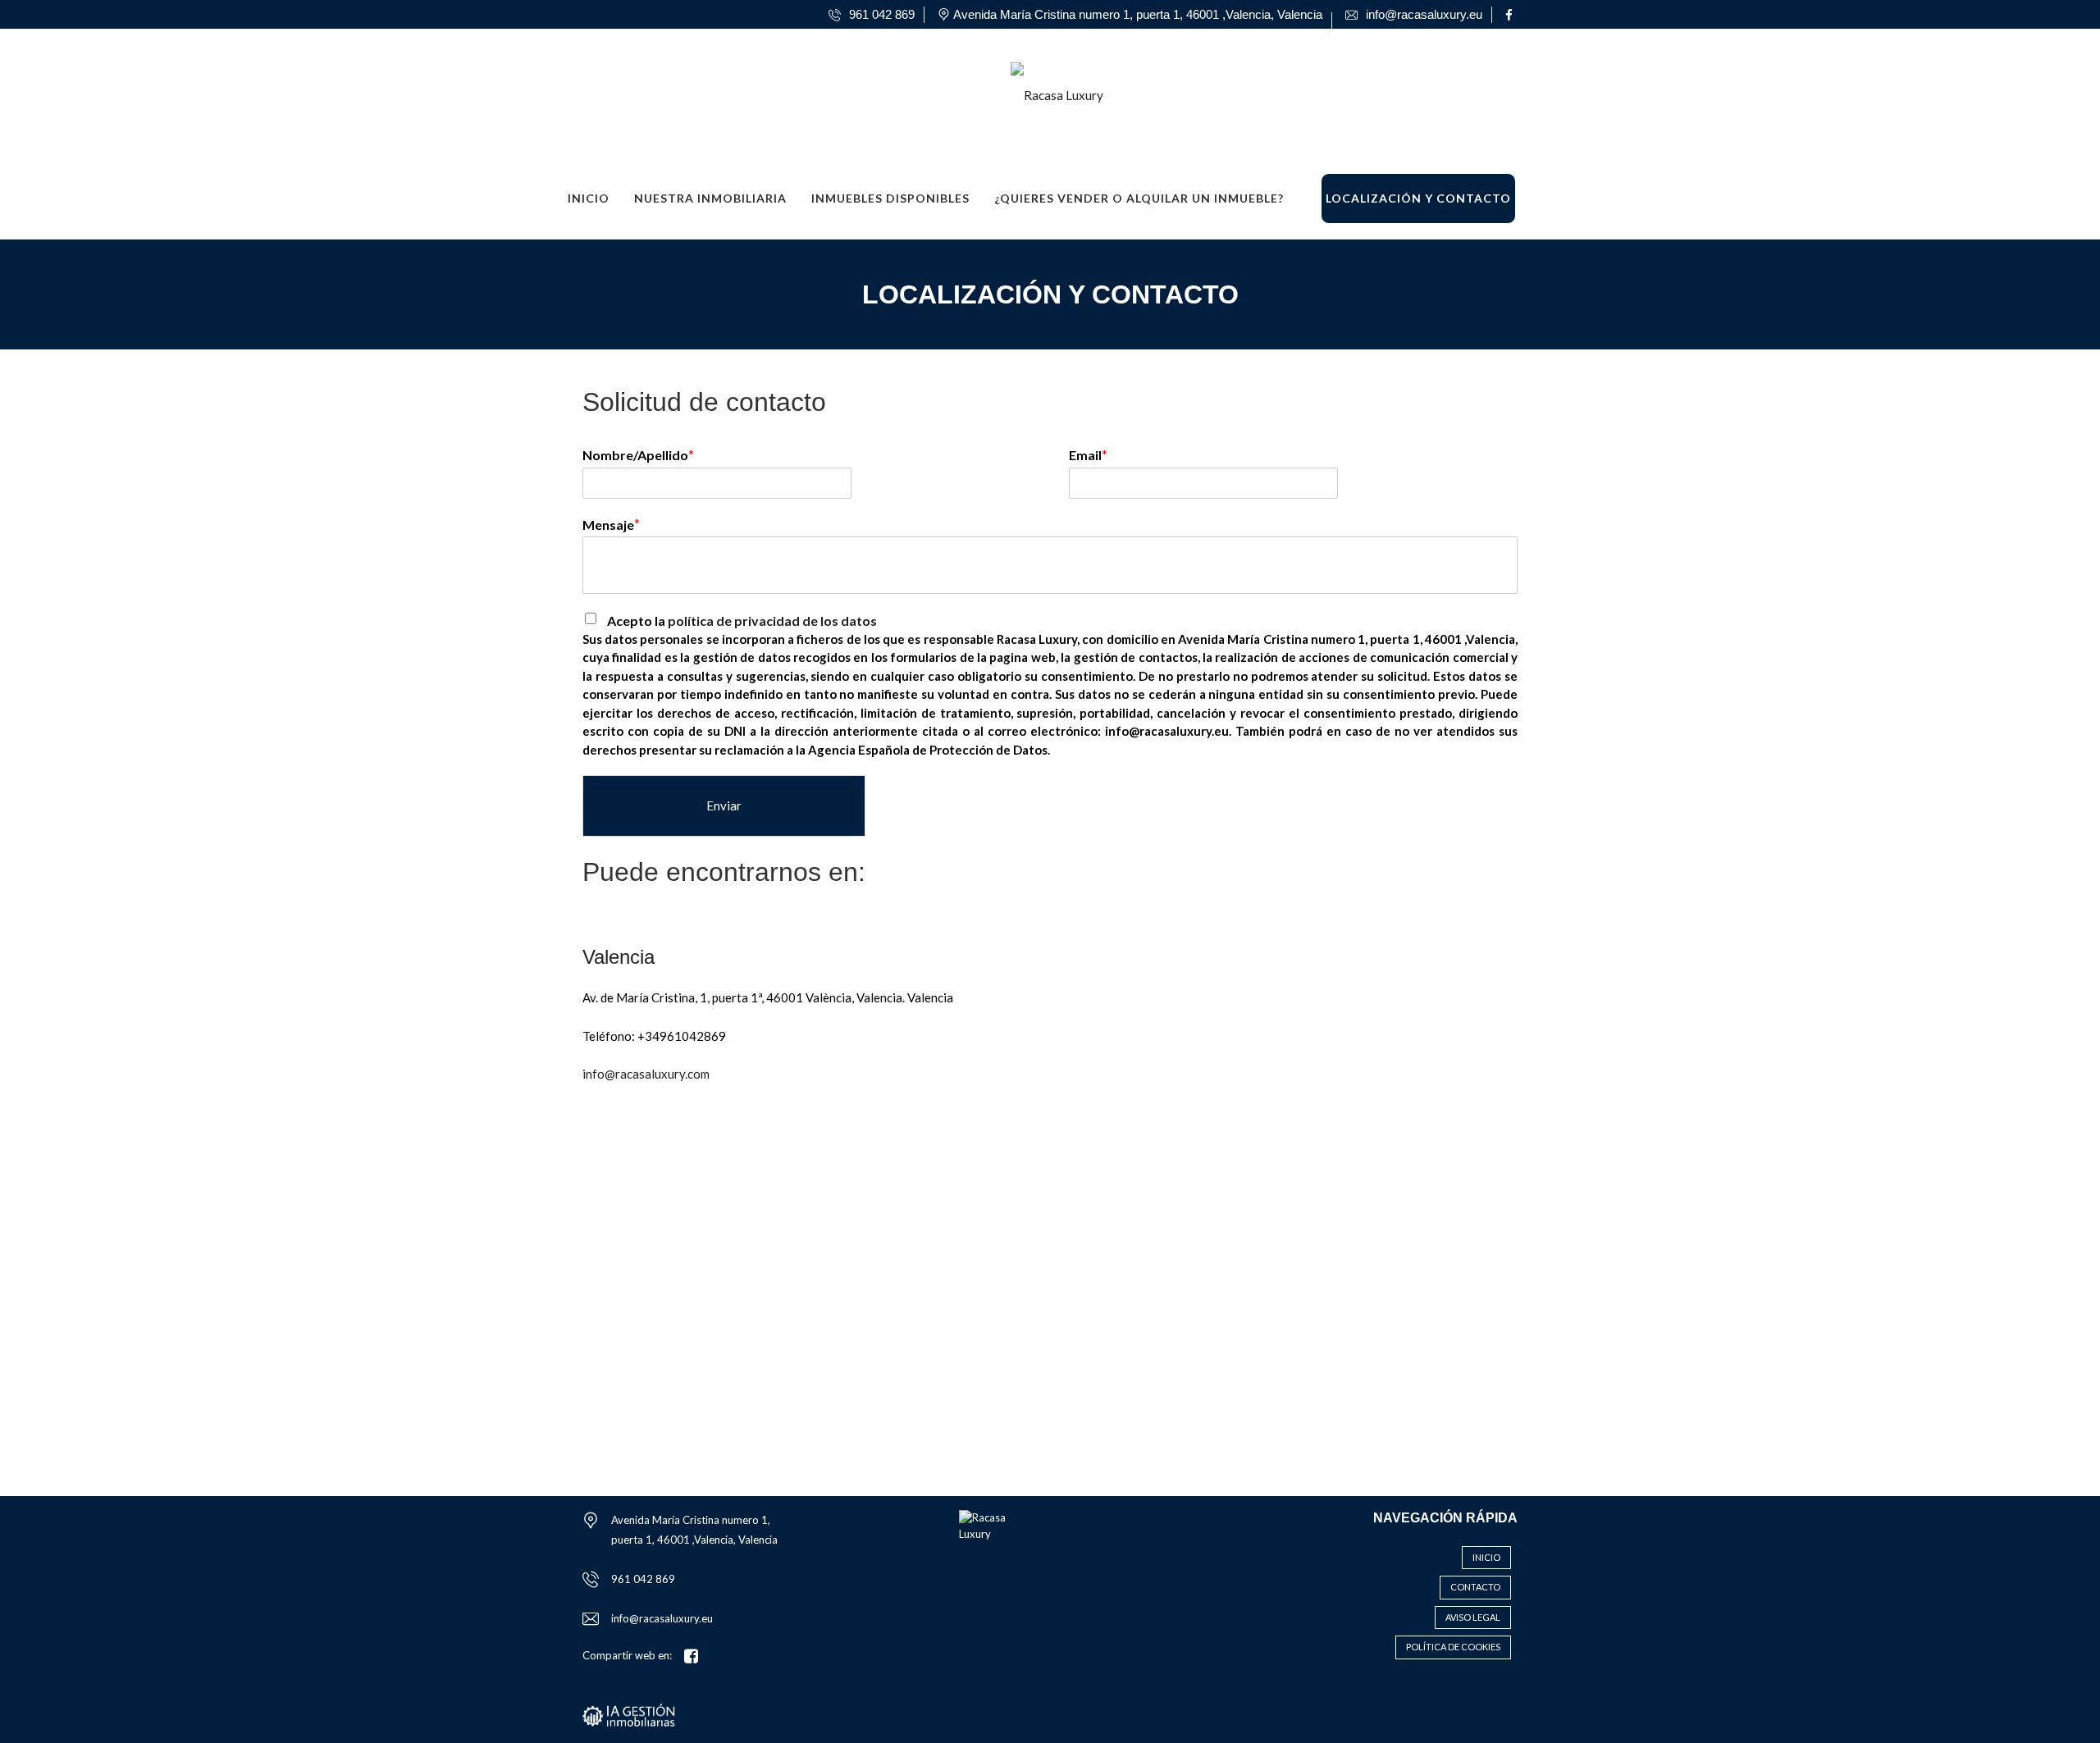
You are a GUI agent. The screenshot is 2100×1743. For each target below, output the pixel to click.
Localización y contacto (1418, 198)
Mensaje (608, 525)
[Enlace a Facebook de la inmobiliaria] (1511, 15)
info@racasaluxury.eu (662, 1618)
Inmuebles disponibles (890, 198)
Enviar (724, 805)
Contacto (1475, 1587)
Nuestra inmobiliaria (710, 198)
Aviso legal (1473, 1617)
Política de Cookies (1453, 1647)
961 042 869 (643, 1579)
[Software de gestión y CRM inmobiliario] (629, 1713)
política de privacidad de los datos (772, 621)
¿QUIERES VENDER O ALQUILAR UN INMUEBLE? (1139, 198)
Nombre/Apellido (635, 455)
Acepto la (742, 621)
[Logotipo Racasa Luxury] (1034, 89)
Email (1085, 455)
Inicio (589, 198)
